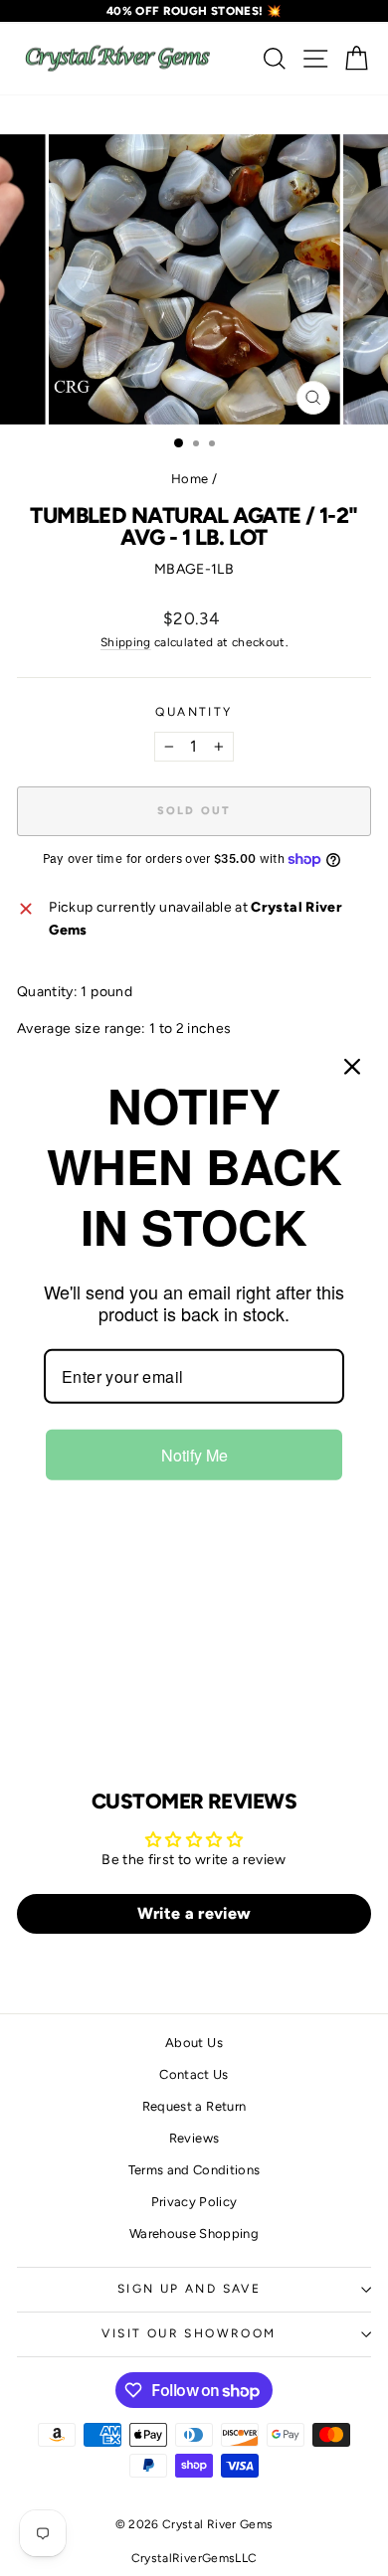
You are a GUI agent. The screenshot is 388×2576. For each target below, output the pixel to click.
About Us (194, 2043)
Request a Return (194, 2106)
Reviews (194, 2138)
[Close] (352, 1066)
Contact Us (194, 2074)
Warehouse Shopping (194, 2233)
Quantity (194, 712)
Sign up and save (189, 2289)
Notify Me (194, 1455)
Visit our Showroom (189, 2333)
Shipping (126, 642)
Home (190, 479)
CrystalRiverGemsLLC (194, 2558)
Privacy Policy (194, 2202)
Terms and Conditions (194, 2170)
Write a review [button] (194, 1913)
